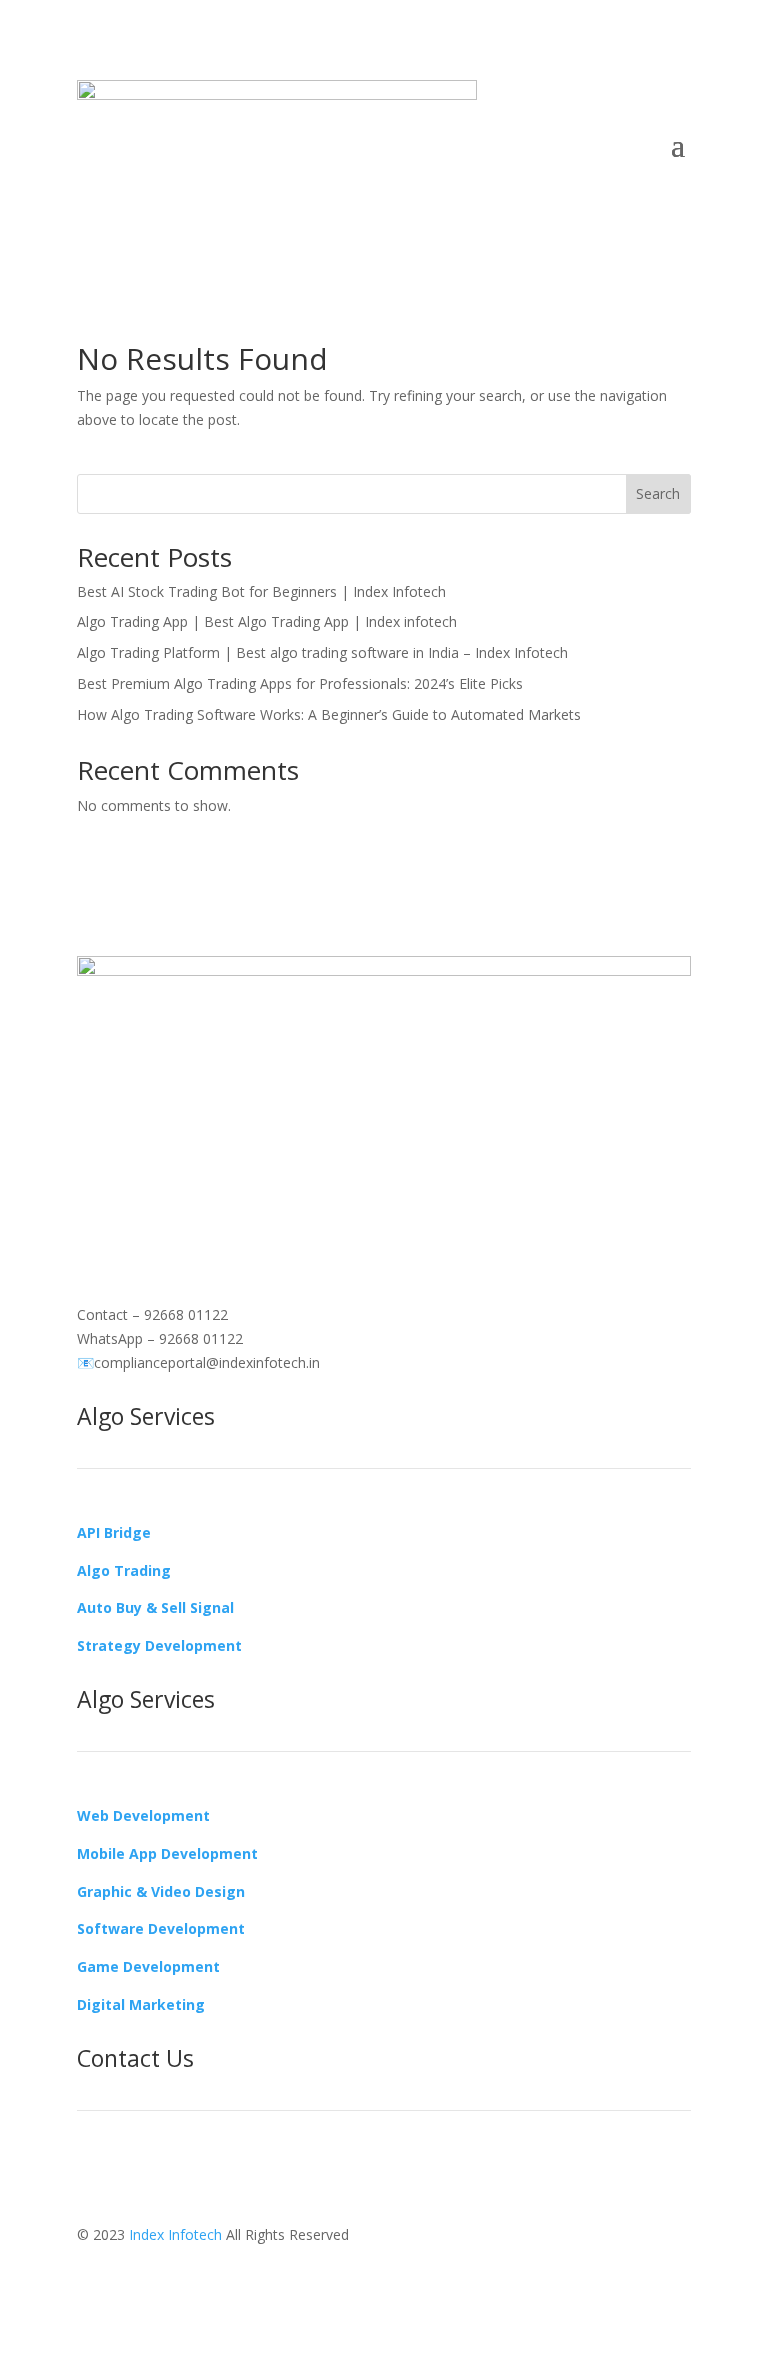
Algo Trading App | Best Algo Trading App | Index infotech (267, 621)
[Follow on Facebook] (93, 1196)
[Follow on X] (173, 1196)
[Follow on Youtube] (213, 1196)
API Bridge (114, 1532)
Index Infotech (175, 2234)
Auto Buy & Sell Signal (155, 1607)
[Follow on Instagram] (133, 1196)
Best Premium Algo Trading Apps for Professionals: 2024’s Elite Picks (300, 683)
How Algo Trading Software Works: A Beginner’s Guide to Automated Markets (329, 714)
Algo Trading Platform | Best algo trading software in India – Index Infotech (322, 652)
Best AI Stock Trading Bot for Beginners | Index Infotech (261, 591)
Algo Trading (124, 1570)
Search (658, 493)
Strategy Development (159, 1645)
